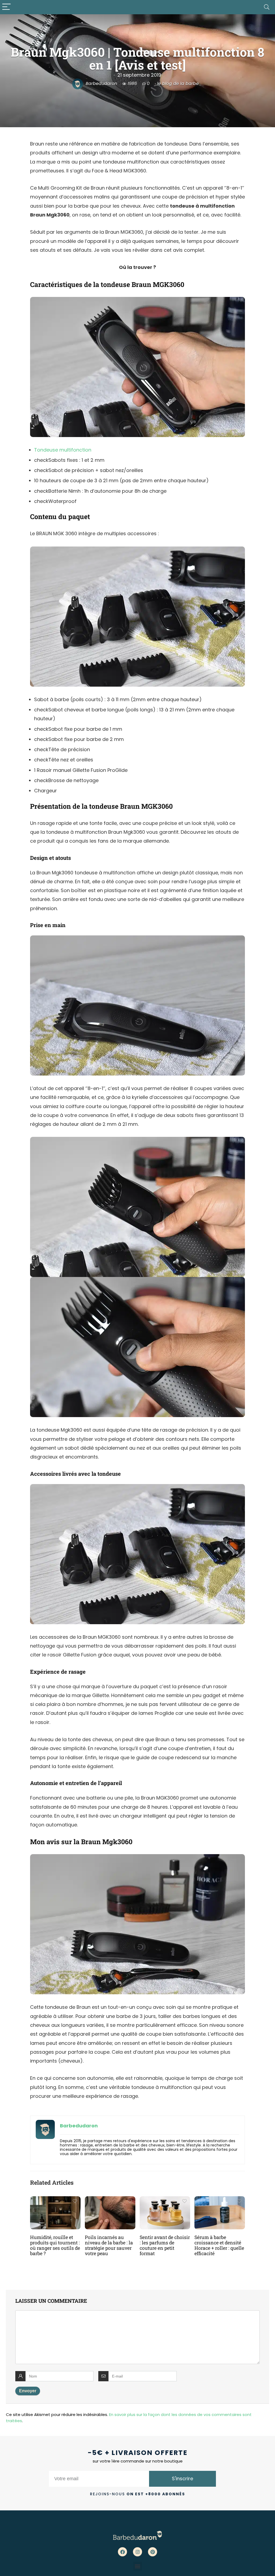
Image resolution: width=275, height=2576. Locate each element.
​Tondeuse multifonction (63, 450)
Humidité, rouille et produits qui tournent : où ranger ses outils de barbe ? (55, 2245)
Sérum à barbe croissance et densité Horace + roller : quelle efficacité (219, 2245)
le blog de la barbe (178, 84)
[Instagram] (137, 2552)
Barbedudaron (101, 84)
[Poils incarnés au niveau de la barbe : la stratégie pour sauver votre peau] (110, 2200)
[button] (138, 2566)
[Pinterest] (153, 2552)
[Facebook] (122, 2552)
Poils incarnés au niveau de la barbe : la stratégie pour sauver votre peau (109, 2245)
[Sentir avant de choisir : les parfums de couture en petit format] (165, 2200)
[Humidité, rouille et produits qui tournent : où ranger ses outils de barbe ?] (55, 2200)
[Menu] (6, 7)
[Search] (267, 7)
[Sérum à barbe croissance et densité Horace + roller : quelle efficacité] (220, 2200)
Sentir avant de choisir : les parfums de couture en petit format (165, 2245)
